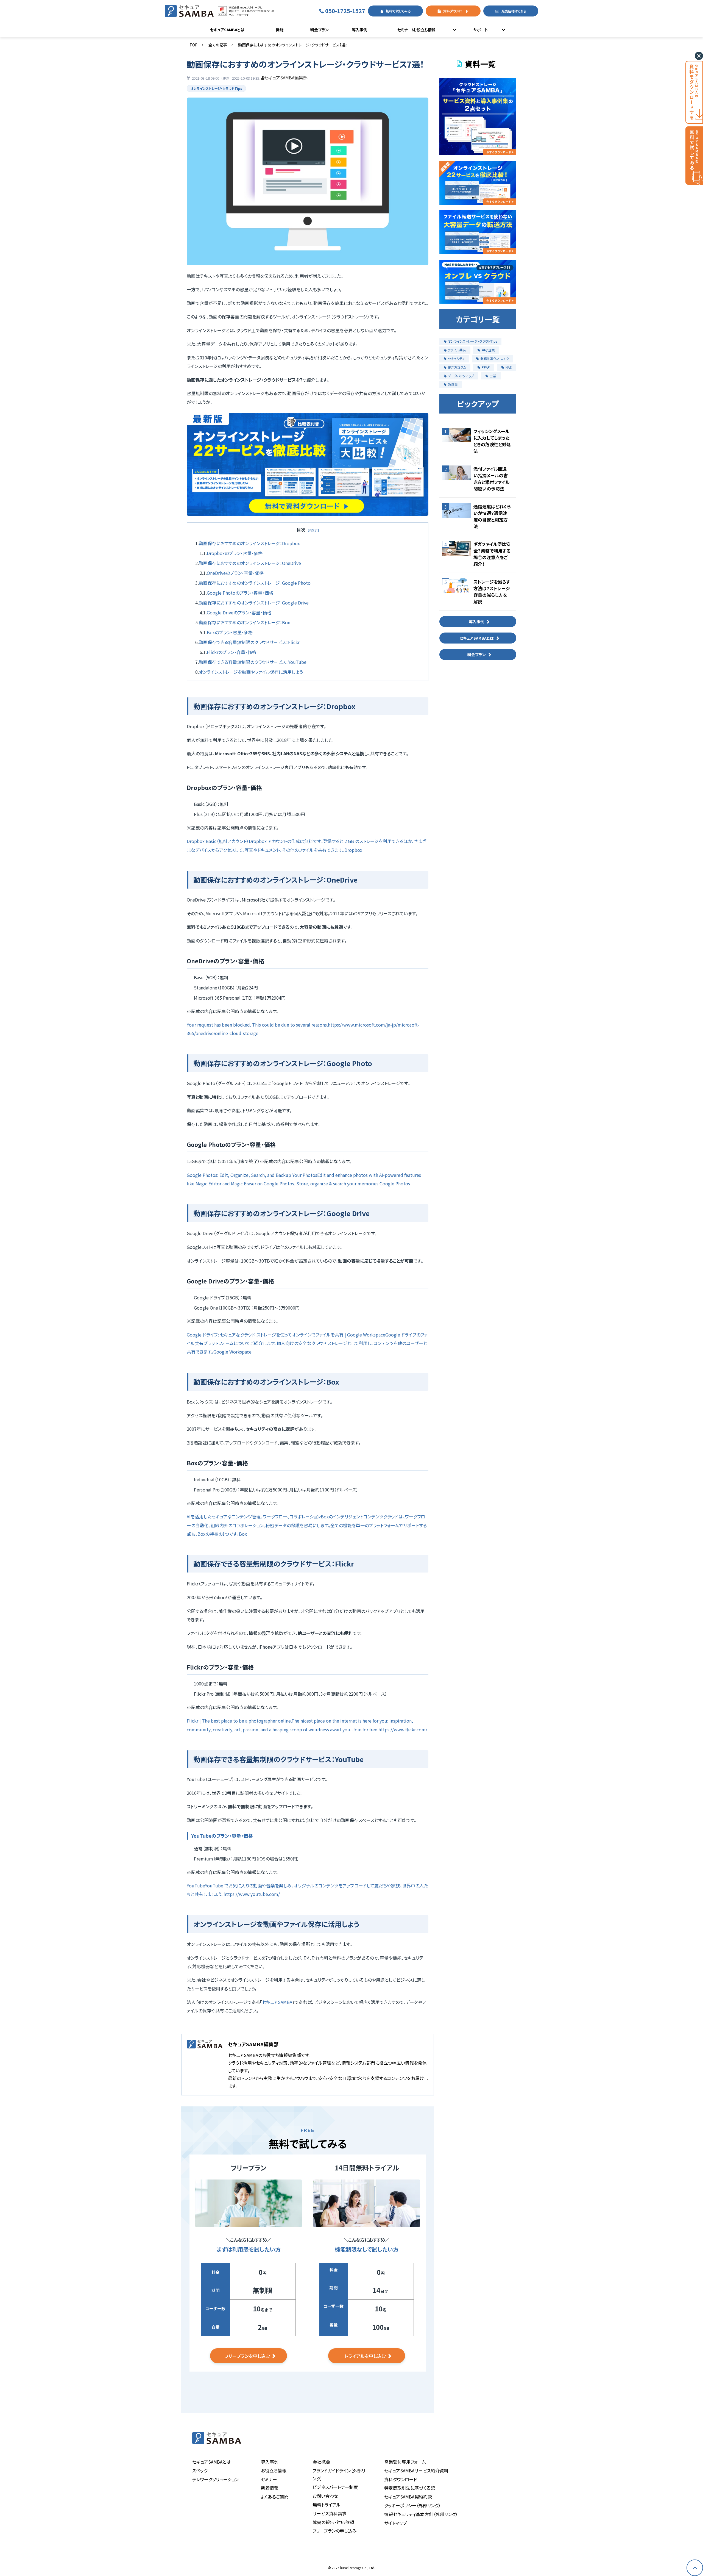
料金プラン (320, 30)
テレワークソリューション (215, 2479)
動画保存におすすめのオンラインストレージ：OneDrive (250, 563)
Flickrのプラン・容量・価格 (231, 652)
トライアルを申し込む (365, 2356)
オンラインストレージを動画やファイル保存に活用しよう (251, 672)
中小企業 (488, 350)
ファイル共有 (457, 350)
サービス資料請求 (330, 2513)
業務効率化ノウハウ (494, 358)
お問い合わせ (325, 2496)
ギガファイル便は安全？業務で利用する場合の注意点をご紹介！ (492, 554)
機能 (280, 30)
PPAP (486, 367)
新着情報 (270, 2488)
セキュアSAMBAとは (227, 30)
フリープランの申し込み (335, 2531)
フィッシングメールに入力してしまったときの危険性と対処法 (492, 441)
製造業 (453, 384)
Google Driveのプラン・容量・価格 (239, 612)
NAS (509, 367)
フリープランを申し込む (247, 2356)
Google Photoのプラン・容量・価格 (240, 593)
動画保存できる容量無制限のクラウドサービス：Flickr (249, 642)
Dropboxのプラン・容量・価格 (235, 553)
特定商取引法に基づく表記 (410, 2488)
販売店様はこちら (514, 11)
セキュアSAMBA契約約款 (408, 2497)
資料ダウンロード (456, 11)
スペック (200, 2470)
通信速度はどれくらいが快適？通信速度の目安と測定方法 (492, 516)
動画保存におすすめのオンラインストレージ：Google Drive (254, 603)
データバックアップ (461, 376)
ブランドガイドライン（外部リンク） (339, 2474)
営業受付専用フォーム (405, 2462)
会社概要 (321, 2462)
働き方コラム (457, 367)
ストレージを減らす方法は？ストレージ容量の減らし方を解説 (492, 592)
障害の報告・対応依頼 (333, 2522)
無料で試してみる (398, 11)
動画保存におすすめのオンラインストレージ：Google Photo (255, 583)
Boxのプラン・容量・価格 (230, 632)
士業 (493, 376)
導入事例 (359, 30)
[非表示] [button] (313, 530)
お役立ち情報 (274, 2470)
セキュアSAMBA (277, 2002)
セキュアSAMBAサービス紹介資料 (416, 2470)
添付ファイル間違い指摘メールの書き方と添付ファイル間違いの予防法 (492, 479)
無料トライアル (327, 2505)
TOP (193, 45)
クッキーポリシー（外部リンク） (412, 2505)
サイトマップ (396, 2523)
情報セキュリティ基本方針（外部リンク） (421, 2514)
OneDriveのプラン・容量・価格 (235, 573)
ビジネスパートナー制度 (335, 2487)
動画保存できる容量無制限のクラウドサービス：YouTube (253, 662)
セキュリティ (456, 358)
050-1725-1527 (345, 11)
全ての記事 (218, 45)
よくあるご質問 (275, 2497)
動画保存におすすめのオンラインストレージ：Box (244, 622)
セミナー (269, 2479)
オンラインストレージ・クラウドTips (216, 88)
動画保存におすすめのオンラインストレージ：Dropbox (249, 543)
